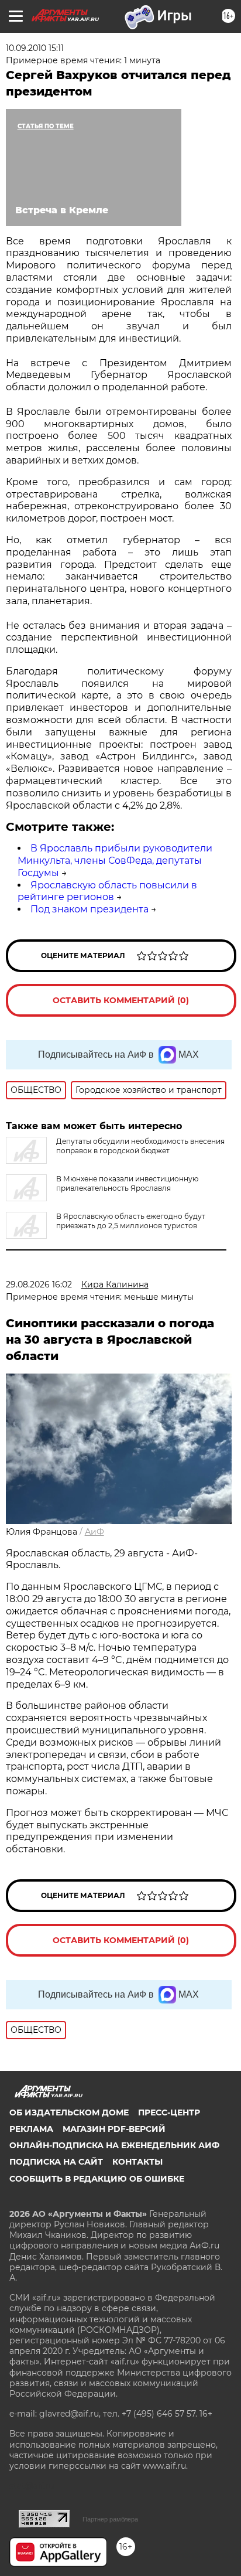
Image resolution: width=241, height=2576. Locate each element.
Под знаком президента (89, 909)
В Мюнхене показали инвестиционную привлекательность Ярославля (127, 1183)
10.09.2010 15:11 (35, 48)
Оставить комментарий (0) (121, 1000)
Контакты (137, 2162)
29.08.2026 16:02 (39, 1284)
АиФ (94, 1532)
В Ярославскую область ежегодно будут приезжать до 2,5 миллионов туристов (131, 1221)
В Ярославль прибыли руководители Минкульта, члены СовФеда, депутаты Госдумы (115, 861)
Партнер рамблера (110, 2519)
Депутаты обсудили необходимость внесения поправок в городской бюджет (140, 1146)
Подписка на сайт (56, 2162)
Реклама (31, 2129)
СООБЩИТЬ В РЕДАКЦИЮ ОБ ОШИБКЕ (97, 2179)
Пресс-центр (169, 2112)
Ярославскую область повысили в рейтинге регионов (107, 891)
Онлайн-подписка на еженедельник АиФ (114, 2145)
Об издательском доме (69, 2112)
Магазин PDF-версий (114, 2129)
